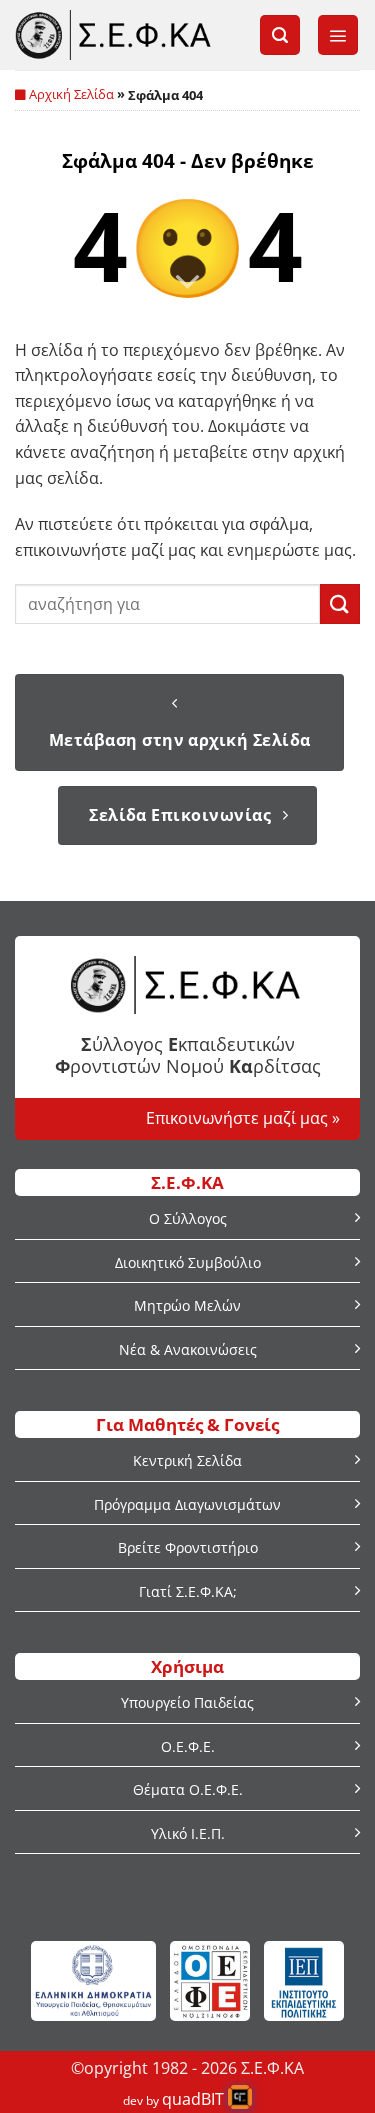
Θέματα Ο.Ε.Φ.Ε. (188, 1789)
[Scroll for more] (188, 282)
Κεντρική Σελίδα (187, 1460)
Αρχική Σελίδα (71, 94)
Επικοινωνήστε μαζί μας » (243, 1118)
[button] (280, 35)
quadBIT (193, 2099)
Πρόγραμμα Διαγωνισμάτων (187, 1504)
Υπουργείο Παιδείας (187, 1702)
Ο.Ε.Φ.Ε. (188, 1746)
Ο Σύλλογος (188, 1218)
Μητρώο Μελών (187, 1305)
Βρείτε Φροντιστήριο (188, 1547)
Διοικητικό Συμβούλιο (188, 1262)
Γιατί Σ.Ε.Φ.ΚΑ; (188, 1591)
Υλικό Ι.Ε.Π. (188, 1833)
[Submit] (340, 603)
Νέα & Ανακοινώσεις (188, 1349)
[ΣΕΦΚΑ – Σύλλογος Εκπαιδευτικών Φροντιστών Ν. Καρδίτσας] (115, 35)
